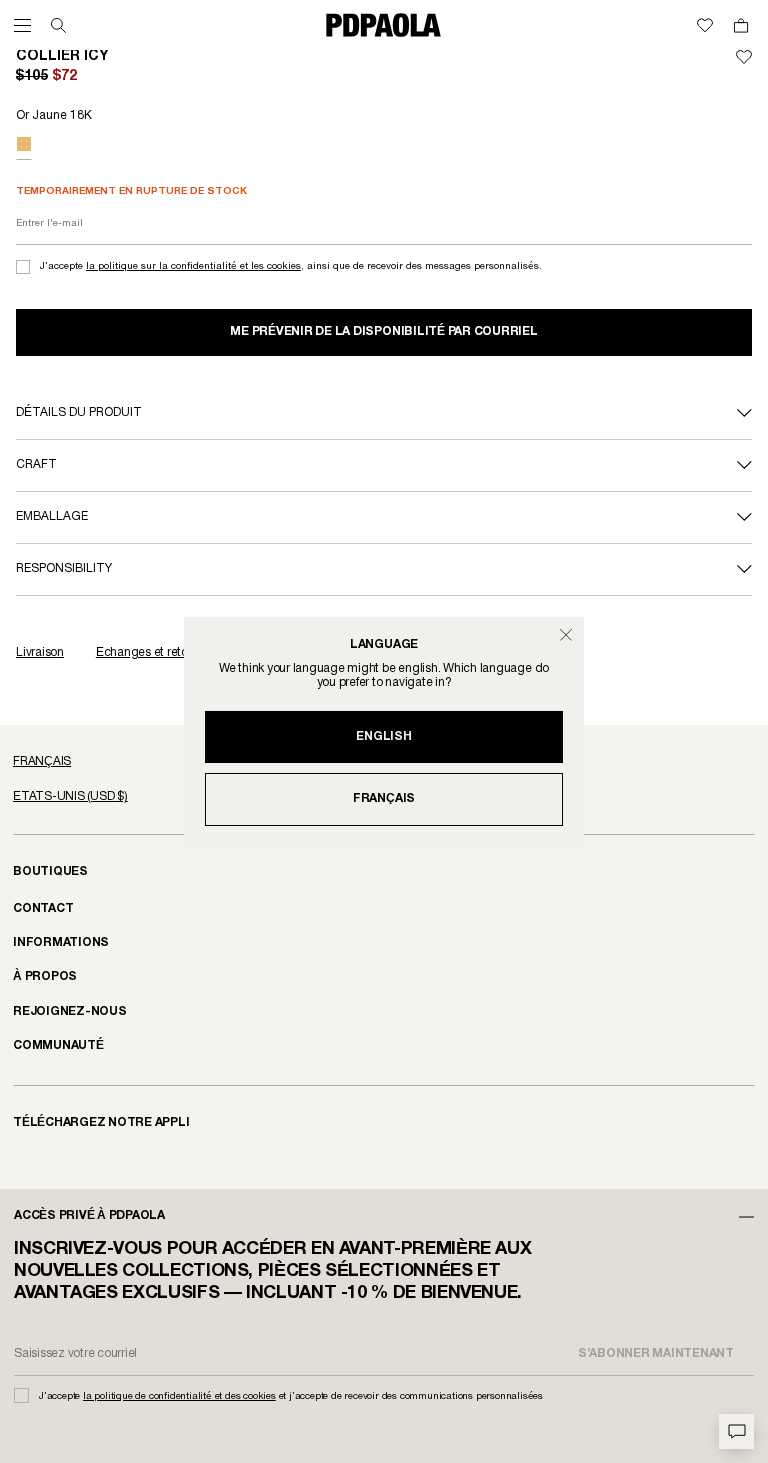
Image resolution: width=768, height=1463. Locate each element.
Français (384, 798)
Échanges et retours (150, 652)
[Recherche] (58, 25)
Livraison (40, 652)
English (383, 736)
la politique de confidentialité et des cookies (179, 1396)
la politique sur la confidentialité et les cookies (193, 266)
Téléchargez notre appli (101, 1122)
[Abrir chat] (736, 1431)
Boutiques (50, 871)
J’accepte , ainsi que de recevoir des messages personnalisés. (291, 266)
